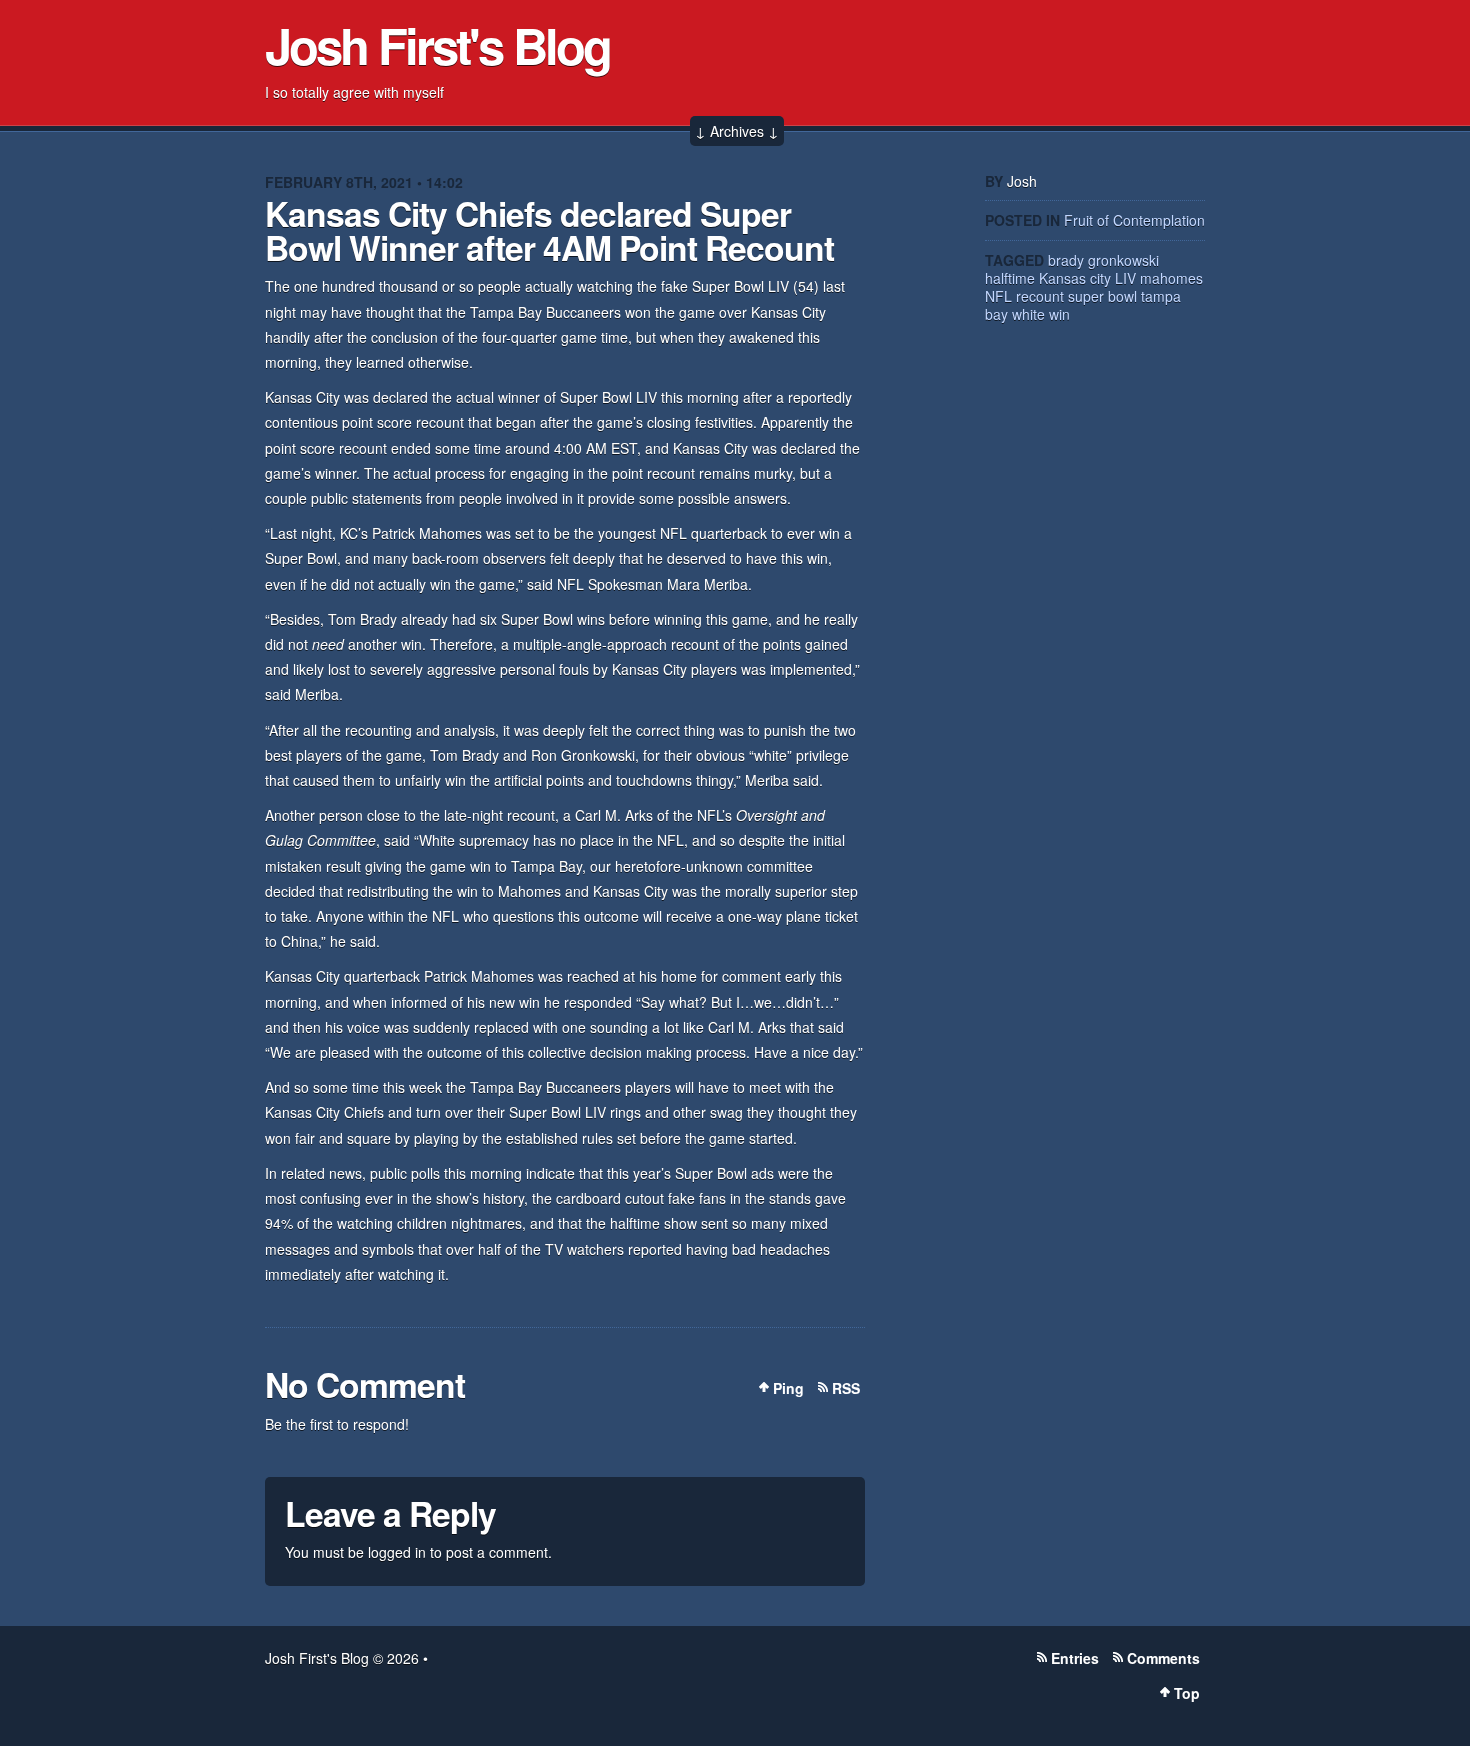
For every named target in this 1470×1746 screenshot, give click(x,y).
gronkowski (1123, 260)
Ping (788, 1388)
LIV (1125, 278)
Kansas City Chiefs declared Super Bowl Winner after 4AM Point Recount (549, 230)
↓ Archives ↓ (737, 131)
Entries (1075, 1658)
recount (1040, 296)
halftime (1010, 278)
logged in (397, 1552)
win (1059, 314)
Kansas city (1075, 278)
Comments (1163, 1658)
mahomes (1171, 278)
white (1028, 314)
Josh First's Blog (437, 45)
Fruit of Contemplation (1134, 220)
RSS (846, 1388)
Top (1187, 1693)
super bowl (1102, 296)
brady (1066, 260)
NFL (998, 296)
